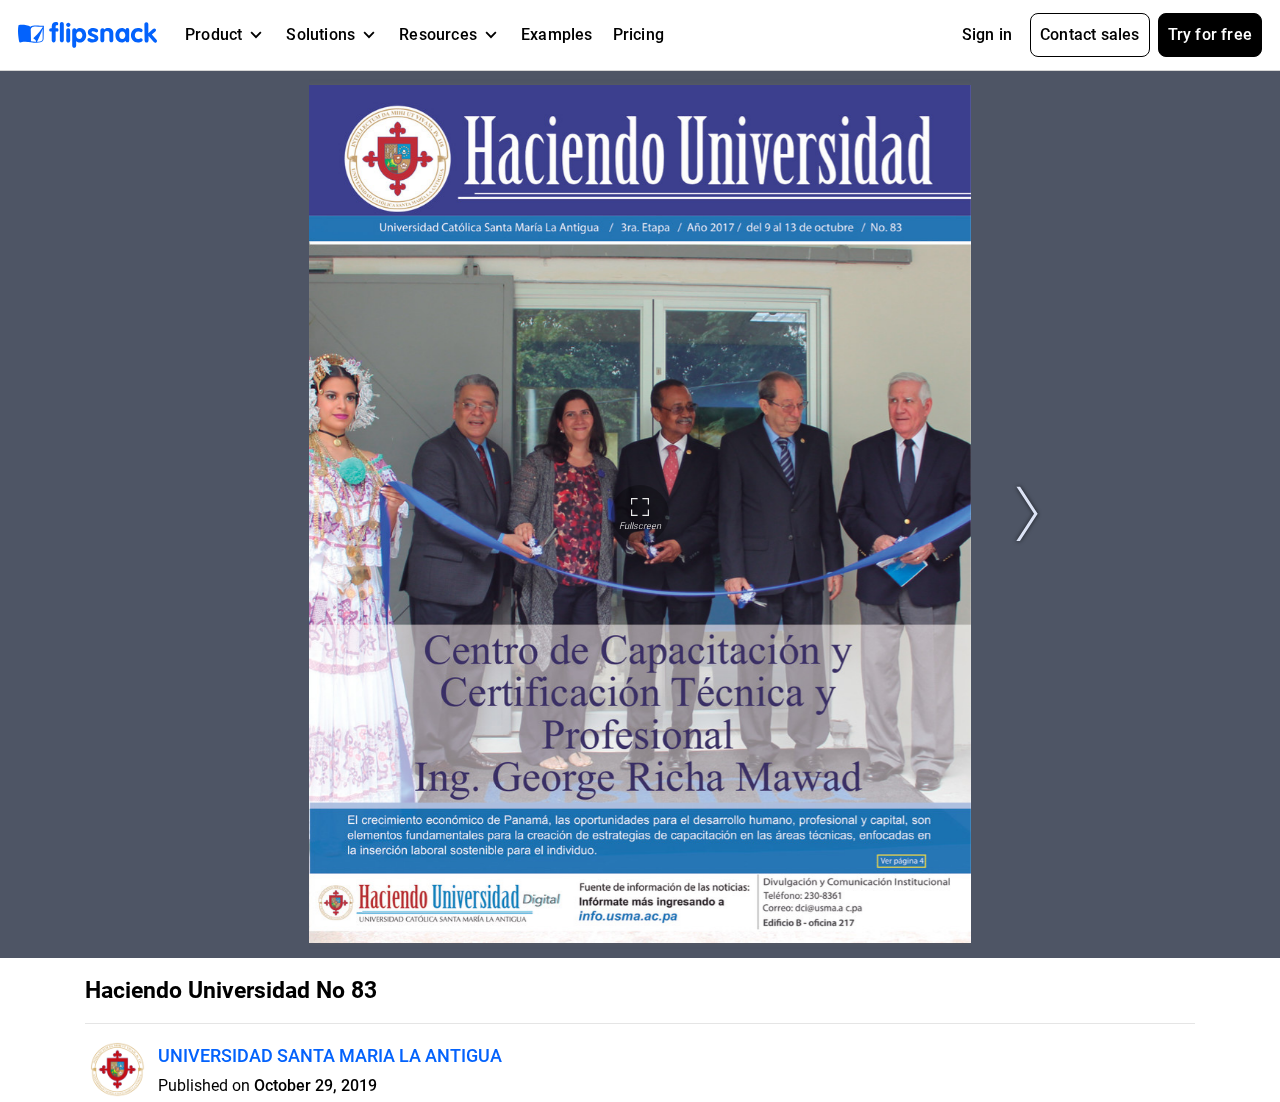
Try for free (1210, 34)
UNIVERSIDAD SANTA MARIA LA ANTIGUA (330, 1055)
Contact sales (1090, 34)
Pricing (638, 34)
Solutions (320, 34)
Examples (557, 34)
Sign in (987, 34)
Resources (438, 34)
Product (213, 34)
